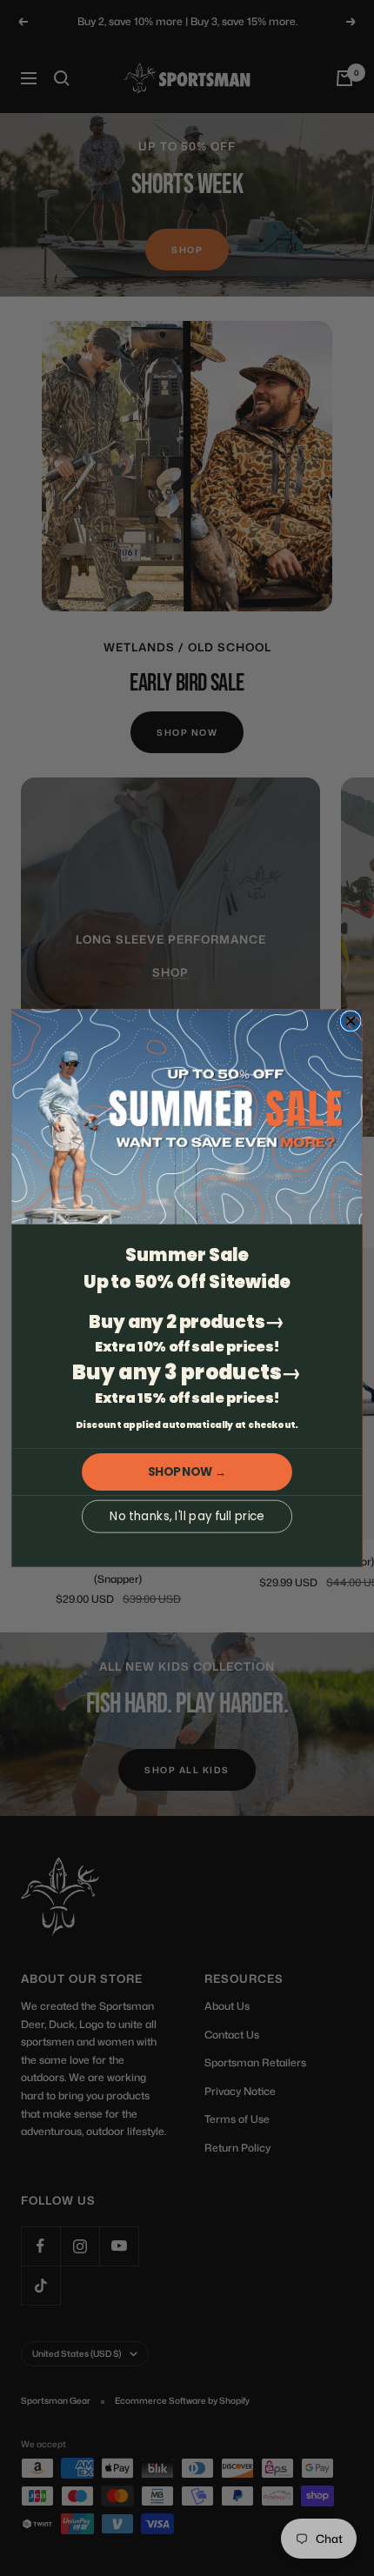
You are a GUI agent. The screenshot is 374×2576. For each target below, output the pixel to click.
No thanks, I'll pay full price (187, 1516)
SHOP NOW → (187, 1472)
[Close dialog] (351, 1021)
